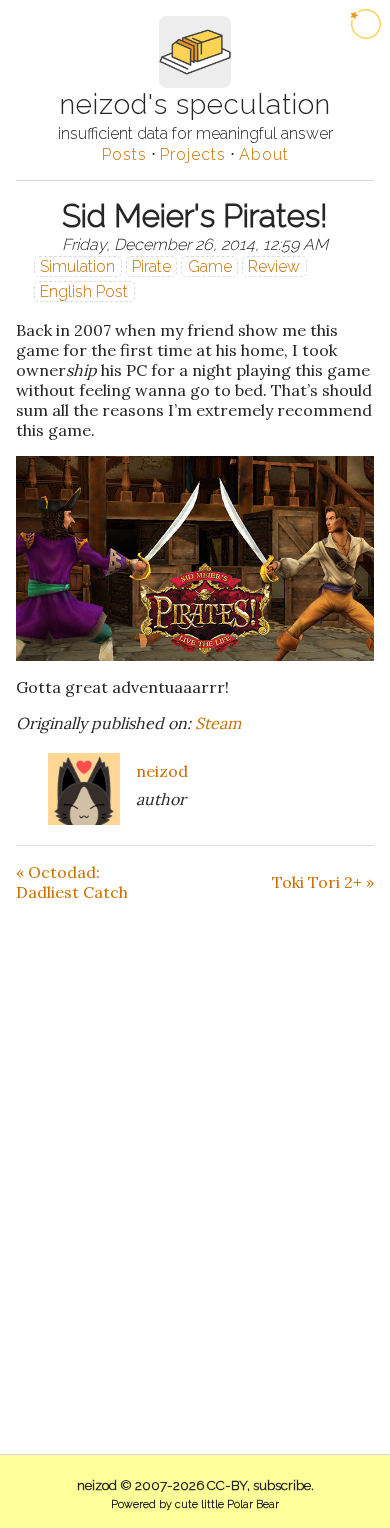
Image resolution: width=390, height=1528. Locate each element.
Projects (193, 154)
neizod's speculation (195, 104)
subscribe (282, 1485)
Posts (124, 154)
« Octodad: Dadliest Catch (72, 882)
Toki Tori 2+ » (323, 882)
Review (274, 266)
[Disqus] (195, 1152)
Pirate (151, 266)
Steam (218, 723)
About (264, 154)
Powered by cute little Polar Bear (195, 1504)
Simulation (77, 266)
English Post (84, 291)
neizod (162, 771)
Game (210, 266)
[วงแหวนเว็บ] (366, 24)
